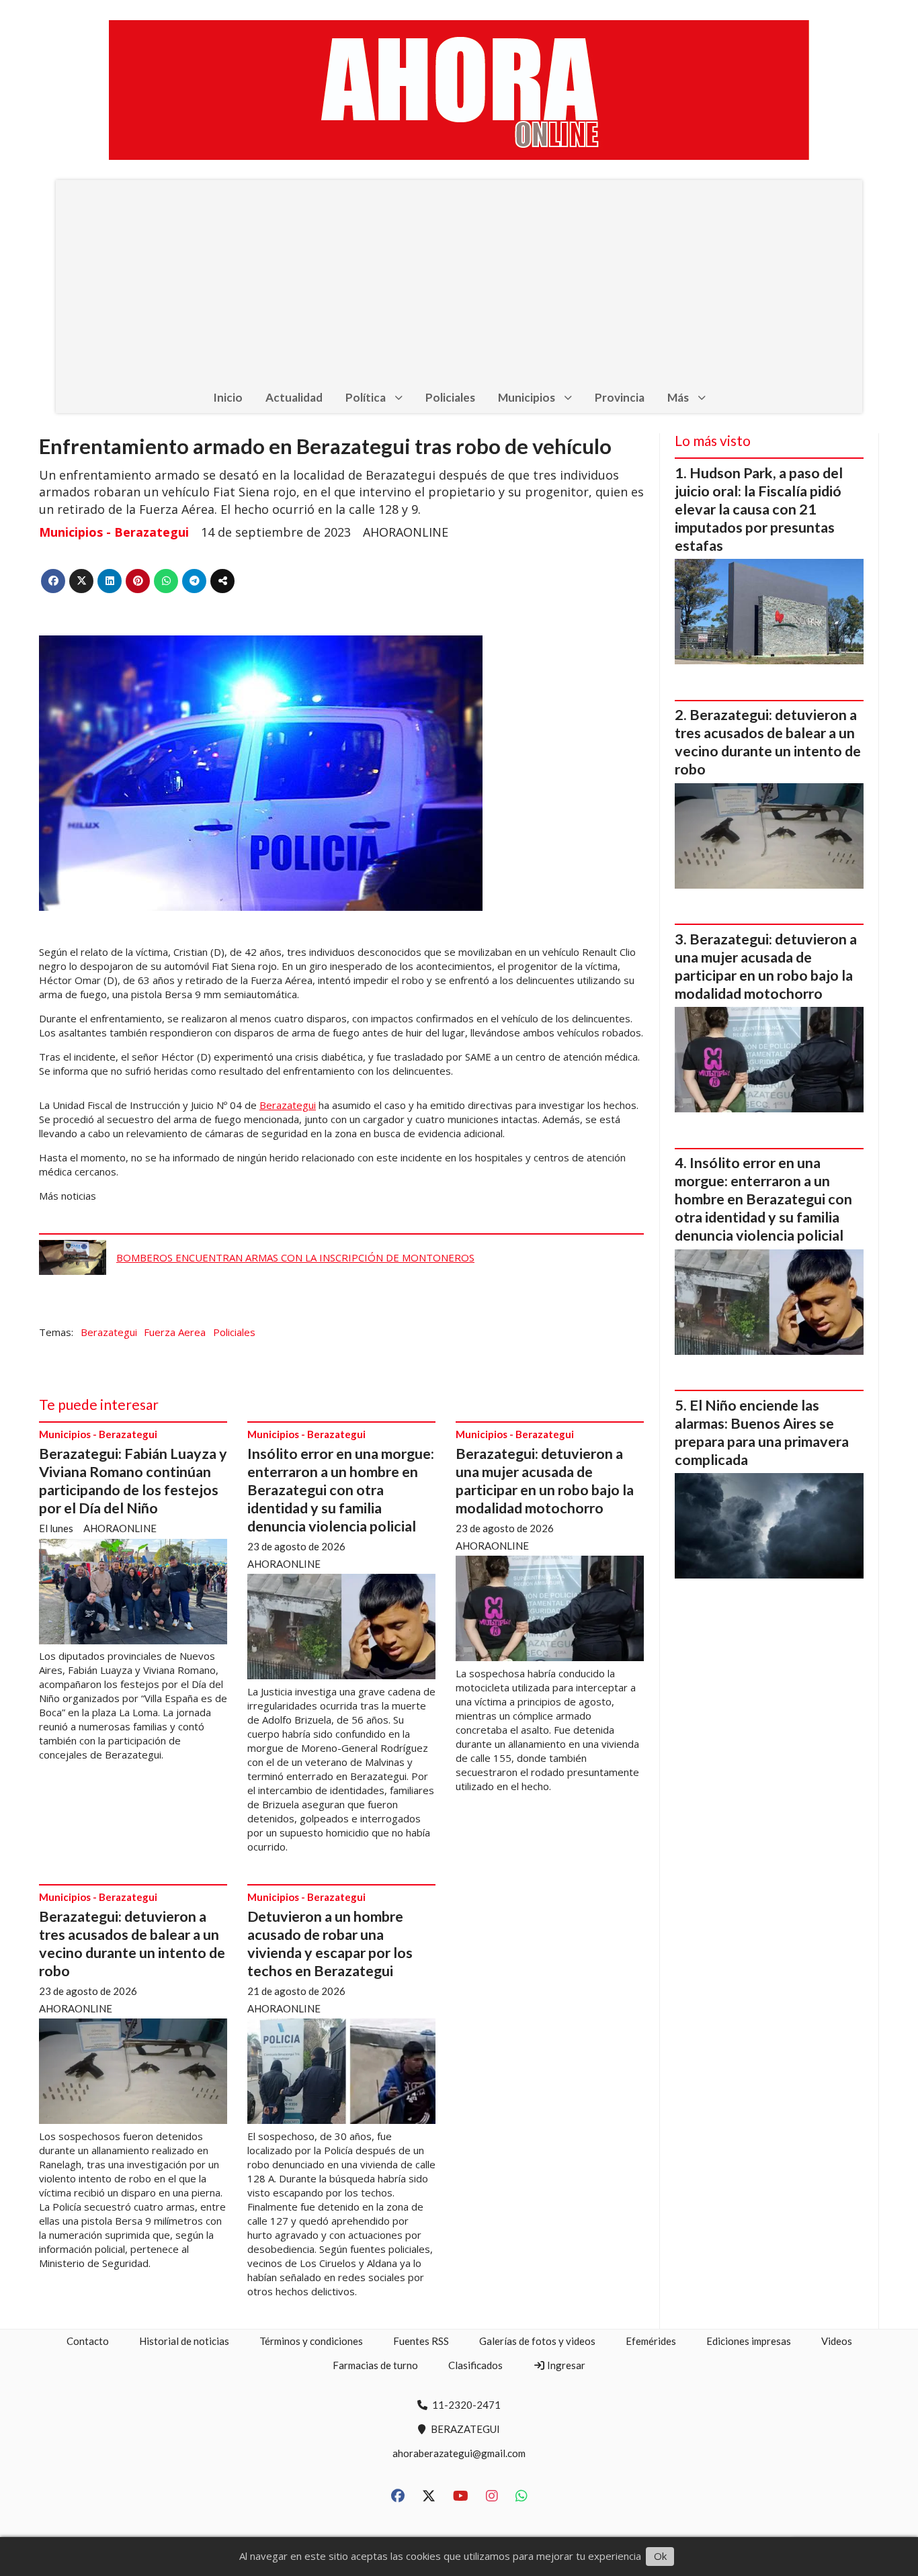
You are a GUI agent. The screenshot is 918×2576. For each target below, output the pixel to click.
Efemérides (651, 2341)
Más (678, 397)
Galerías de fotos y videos (537, 2341)
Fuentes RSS (421, 2341)
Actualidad (294, 397)
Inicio (228, 397)
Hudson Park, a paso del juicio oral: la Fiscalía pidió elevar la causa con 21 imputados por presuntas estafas (759, 509)
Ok (660, 2556)
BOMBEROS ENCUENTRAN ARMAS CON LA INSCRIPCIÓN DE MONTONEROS (295, 1257)
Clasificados (475, 2365)
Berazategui (288, 1105)
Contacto (88, 2341)
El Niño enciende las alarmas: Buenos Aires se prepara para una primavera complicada (762, 1432)
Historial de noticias (184, 2341)
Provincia (620, 397)
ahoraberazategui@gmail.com (459, 2453)
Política (366, 397)
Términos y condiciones (311, 2341)
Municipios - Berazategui (114, 532)
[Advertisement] (459, 281)
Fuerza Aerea (175, 1332)
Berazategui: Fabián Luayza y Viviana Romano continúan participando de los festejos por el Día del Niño (133, 1481)
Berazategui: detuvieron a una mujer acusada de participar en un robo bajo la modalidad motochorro (545, 1481)
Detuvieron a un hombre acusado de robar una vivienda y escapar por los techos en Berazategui (330, 1944)
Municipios (527, 397)
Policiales (450, 397)
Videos (837, 2341)
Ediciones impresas (749, 2341)
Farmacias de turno (375, 2365)
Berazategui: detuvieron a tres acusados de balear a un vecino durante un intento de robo (132, 1944)
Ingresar (565, 2365)
